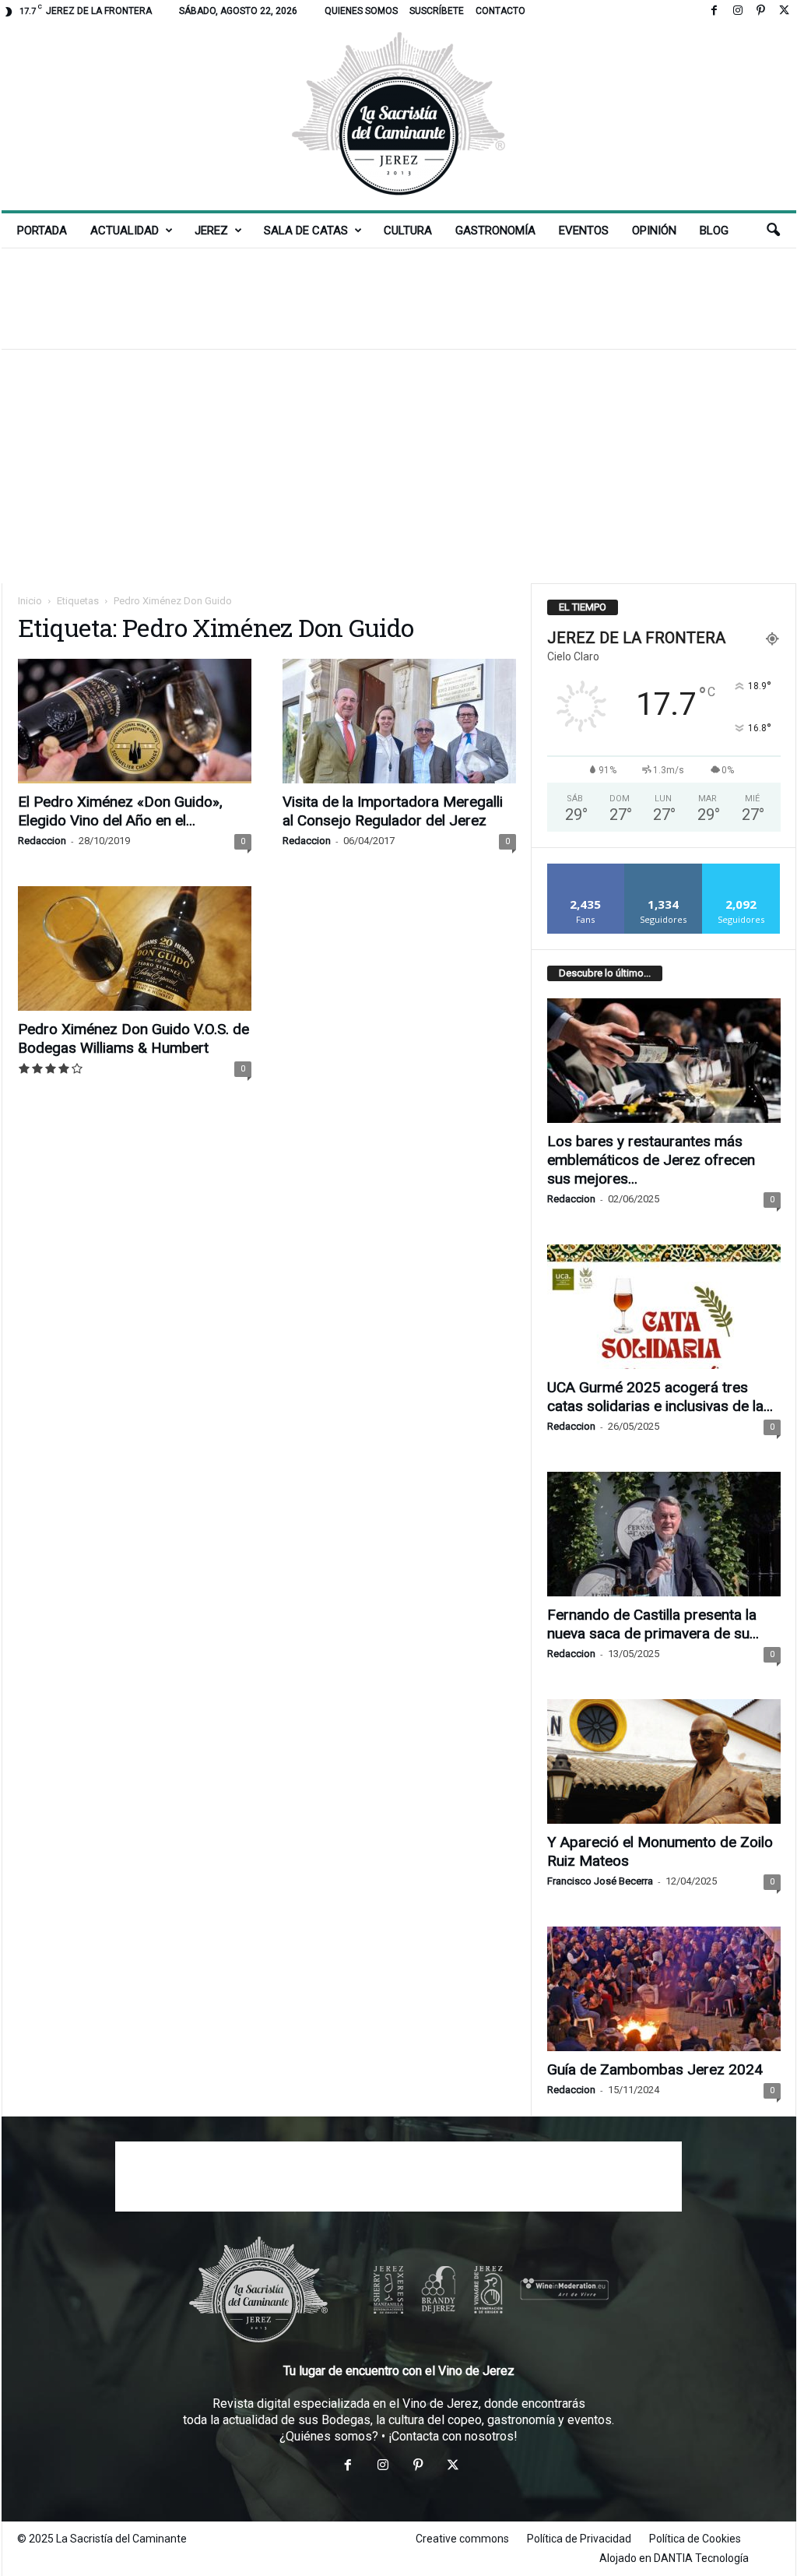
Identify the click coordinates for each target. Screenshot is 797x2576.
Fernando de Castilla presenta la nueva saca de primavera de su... (653, 1624)
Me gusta (586, 869)
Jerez (211, 231)
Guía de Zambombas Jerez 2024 (655, 2069)
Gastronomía (495, 231)
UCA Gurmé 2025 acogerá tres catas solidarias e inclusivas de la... (660, 1397)
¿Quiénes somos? (329, 2436)
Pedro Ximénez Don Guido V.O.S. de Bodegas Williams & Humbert (133, 1038)
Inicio (30, 601)
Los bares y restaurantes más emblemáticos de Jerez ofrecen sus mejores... (651, 1160)
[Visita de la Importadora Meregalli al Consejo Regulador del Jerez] (399, 721)
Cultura (408, 231)
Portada (42, 231)
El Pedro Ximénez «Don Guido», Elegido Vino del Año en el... (120, 811)
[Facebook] (714, 11)
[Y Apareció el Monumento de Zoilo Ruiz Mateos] (664, 1761)
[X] (785, 11)
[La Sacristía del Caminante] (399, 116)
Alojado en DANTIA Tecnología (674, 2558)
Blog (714, 231)
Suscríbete (437, 11)
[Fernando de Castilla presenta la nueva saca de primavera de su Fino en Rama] (664, 1534)
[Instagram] (738, 11)
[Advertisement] (398, 298)
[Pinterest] (761, 11)
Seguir (664, 869)
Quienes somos (361, 11)
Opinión (654, 231)
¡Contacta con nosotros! (453, 2436)
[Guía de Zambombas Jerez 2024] (664, 1989)
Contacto (500, 11)
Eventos (584, 231)
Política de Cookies (695, 2539)
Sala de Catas (306, 231)
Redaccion (42, 841)
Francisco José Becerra (600, 1881)
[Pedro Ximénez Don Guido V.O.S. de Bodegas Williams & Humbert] (135, 948)
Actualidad (125, 231)
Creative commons (462, 2539)
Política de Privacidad (579, 2539)
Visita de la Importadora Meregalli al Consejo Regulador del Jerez (393, 811)
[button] (773, 231)
